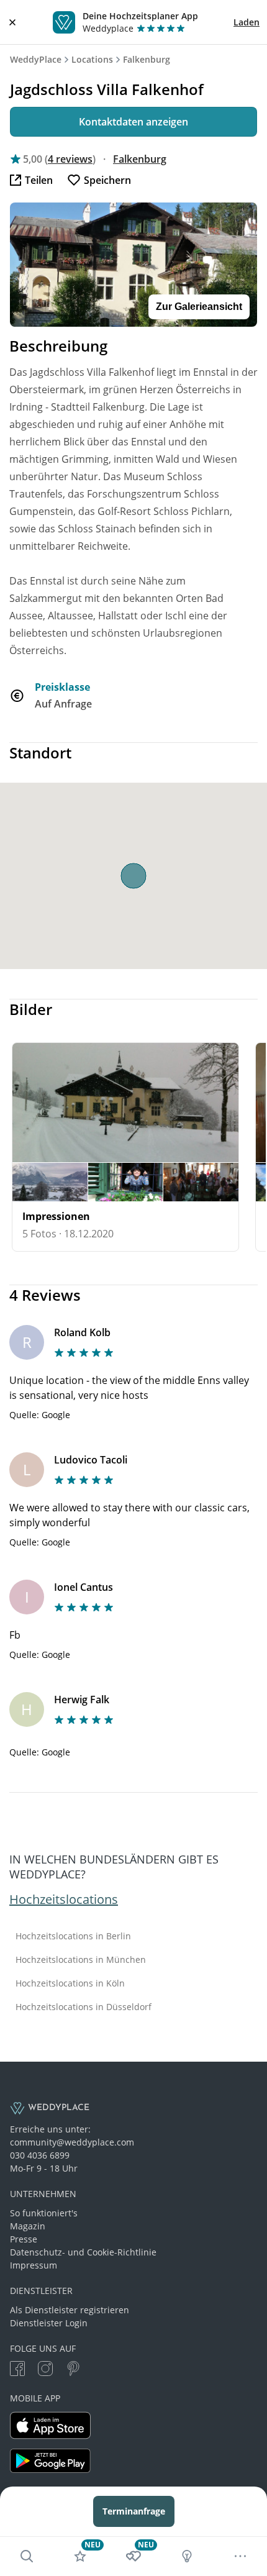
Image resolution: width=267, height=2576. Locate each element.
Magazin (28, 2226)
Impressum (34, 2265)
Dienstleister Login (49, 2323)
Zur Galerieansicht (199, 307)
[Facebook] (17, 2370)
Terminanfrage (134, 2511)
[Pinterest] (73, 2370)
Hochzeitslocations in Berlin (73, 1936)
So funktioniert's (44, 2213)
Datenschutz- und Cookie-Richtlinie (83, 2252)
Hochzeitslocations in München (81, 1960)
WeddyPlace (36, 59)
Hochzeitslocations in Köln (70, 1983)
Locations (92, 59)
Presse (24, 2239)
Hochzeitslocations (64, 1899)
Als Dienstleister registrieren (70, 2310)
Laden (247, 22)
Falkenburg (147, 59)
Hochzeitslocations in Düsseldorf (84, 2007)
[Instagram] (45, 2370)
